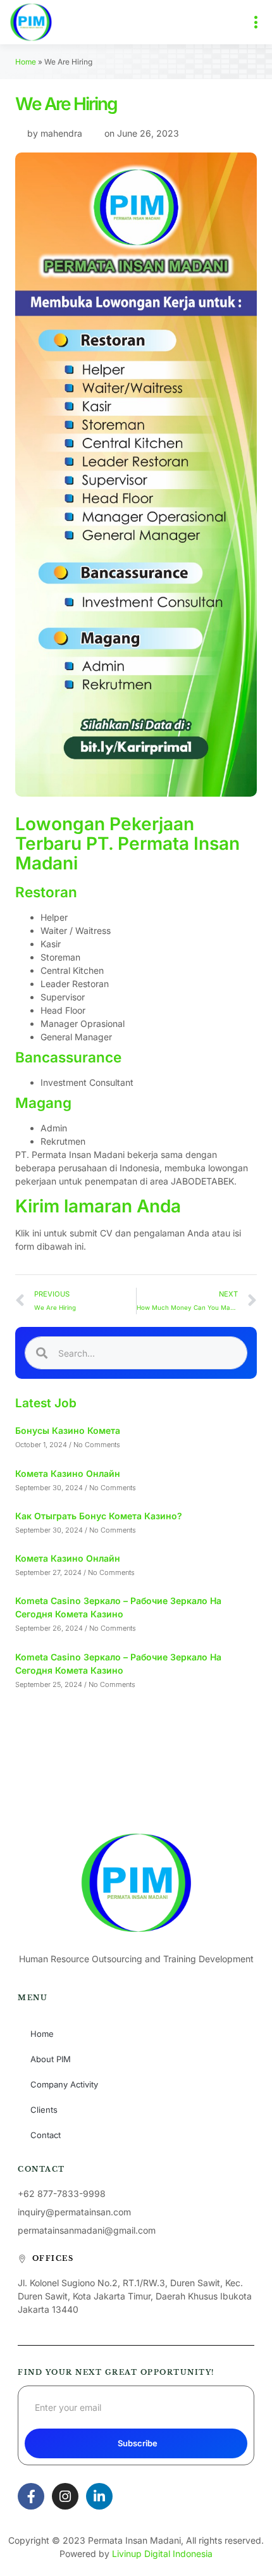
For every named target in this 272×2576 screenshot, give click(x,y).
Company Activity (64, 2084)
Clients (44, 2110)
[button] (256, 22)
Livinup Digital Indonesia (162, 2554)
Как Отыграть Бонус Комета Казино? (99, 1516)
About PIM (51, 2059)
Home (26, 62)
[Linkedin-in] (99, 2496)
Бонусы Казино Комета (68, 1430)
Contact (46, 2135)
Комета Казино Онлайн (68, 1473)
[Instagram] (65, 2496)
